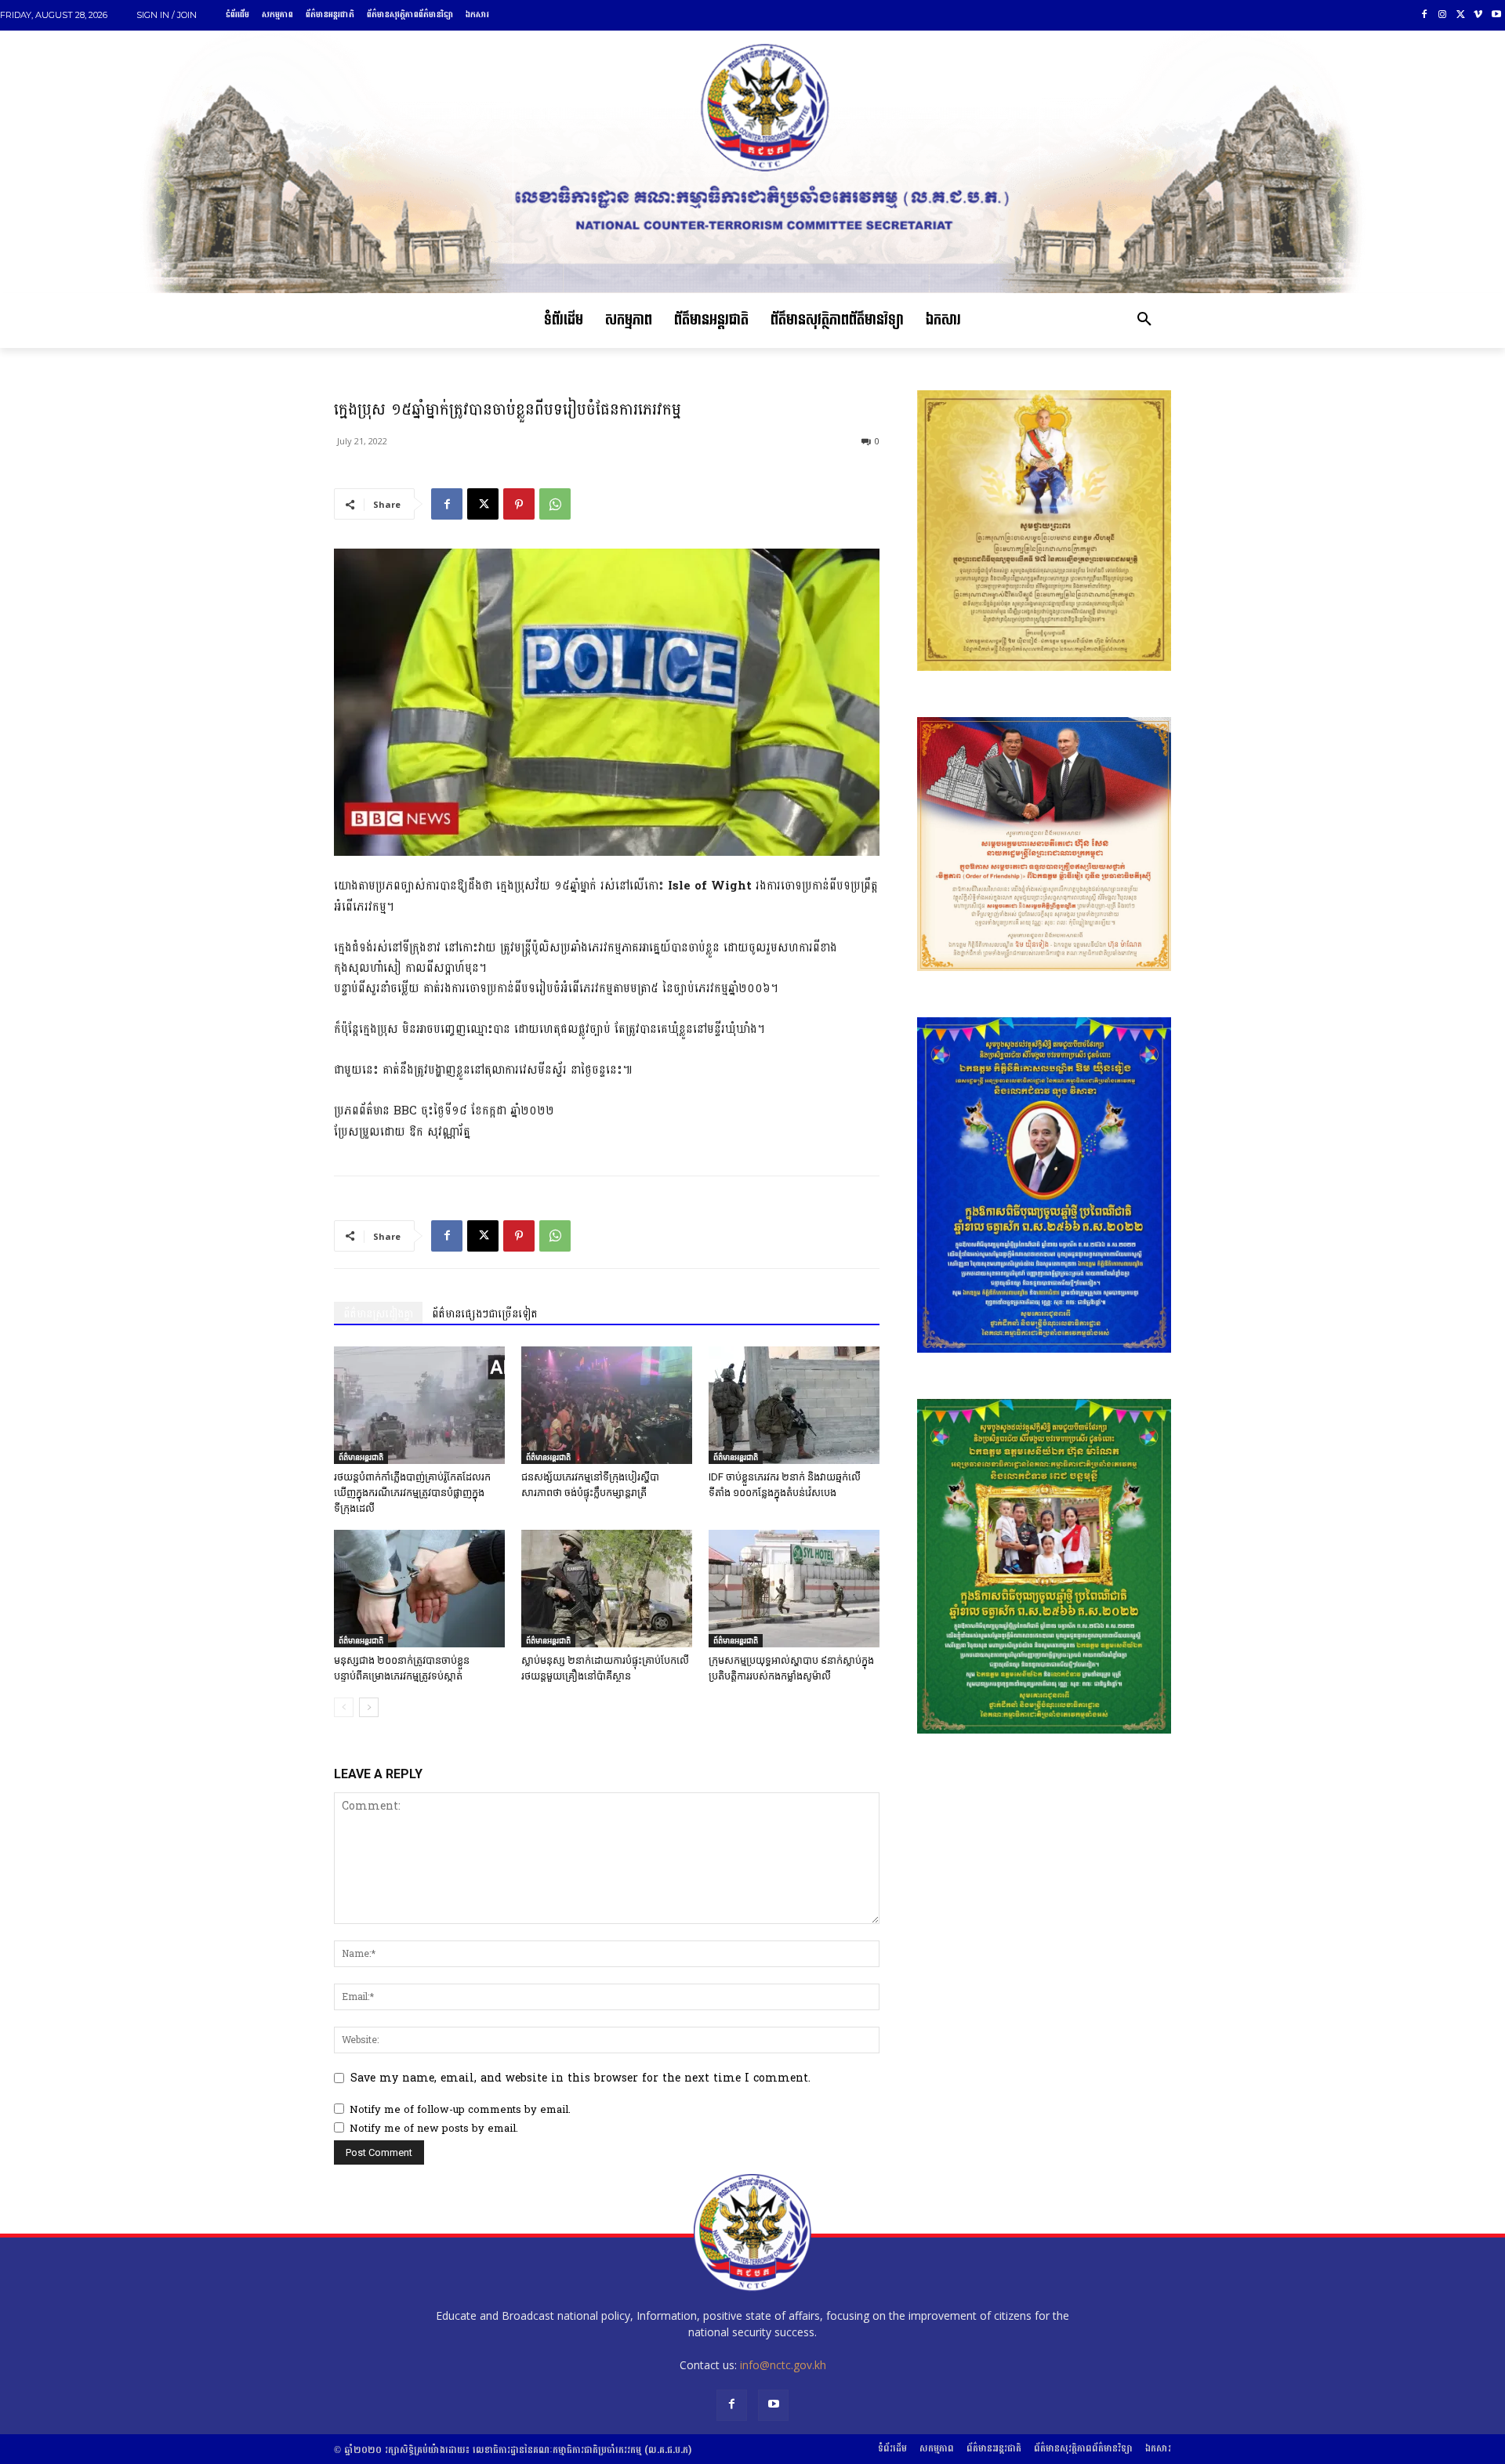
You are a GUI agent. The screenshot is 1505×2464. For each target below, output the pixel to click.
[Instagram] (1443, 15)
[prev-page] (344, 1707)
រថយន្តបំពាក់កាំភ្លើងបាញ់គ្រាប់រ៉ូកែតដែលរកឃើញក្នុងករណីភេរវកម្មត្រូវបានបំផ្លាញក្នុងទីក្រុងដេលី (412, 1493)
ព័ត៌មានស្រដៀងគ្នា (378, 1314)
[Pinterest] (519, 504)
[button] (1144, 321)
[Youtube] (1496, 15)
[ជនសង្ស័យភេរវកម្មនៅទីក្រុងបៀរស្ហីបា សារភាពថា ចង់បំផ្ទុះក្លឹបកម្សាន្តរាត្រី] (607, 1405)
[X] (1461, 15)
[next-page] (369, 1707)
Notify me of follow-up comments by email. (460, 2110)
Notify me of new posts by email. (434, 2129)
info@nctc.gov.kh (783, 2365)
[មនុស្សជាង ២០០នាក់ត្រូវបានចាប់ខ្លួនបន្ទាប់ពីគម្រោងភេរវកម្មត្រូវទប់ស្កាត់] (419, 1589)
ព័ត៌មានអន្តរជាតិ (361, 1457)
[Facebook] (1425, 15)
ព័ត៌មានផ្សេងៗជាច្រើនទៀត (485, 1314)
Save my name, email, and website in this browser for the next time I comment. (580, 2078)
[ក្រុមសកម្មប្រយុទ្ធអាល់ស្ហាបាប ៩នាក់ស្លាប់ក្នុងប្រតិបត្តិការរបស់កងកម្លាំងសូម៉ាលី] (794, 1589)
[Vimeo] (1478, 15)
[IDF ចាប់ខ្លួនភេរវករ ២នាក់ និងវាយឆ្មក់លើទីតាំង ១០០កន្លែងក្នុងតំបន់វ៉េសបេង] (794, 1405)
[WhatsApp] (555, 504)
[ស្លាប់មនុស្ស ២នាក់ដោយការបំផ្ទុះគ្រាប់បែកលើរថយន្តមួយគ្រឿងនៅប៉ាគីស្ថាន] (607, 1589)
